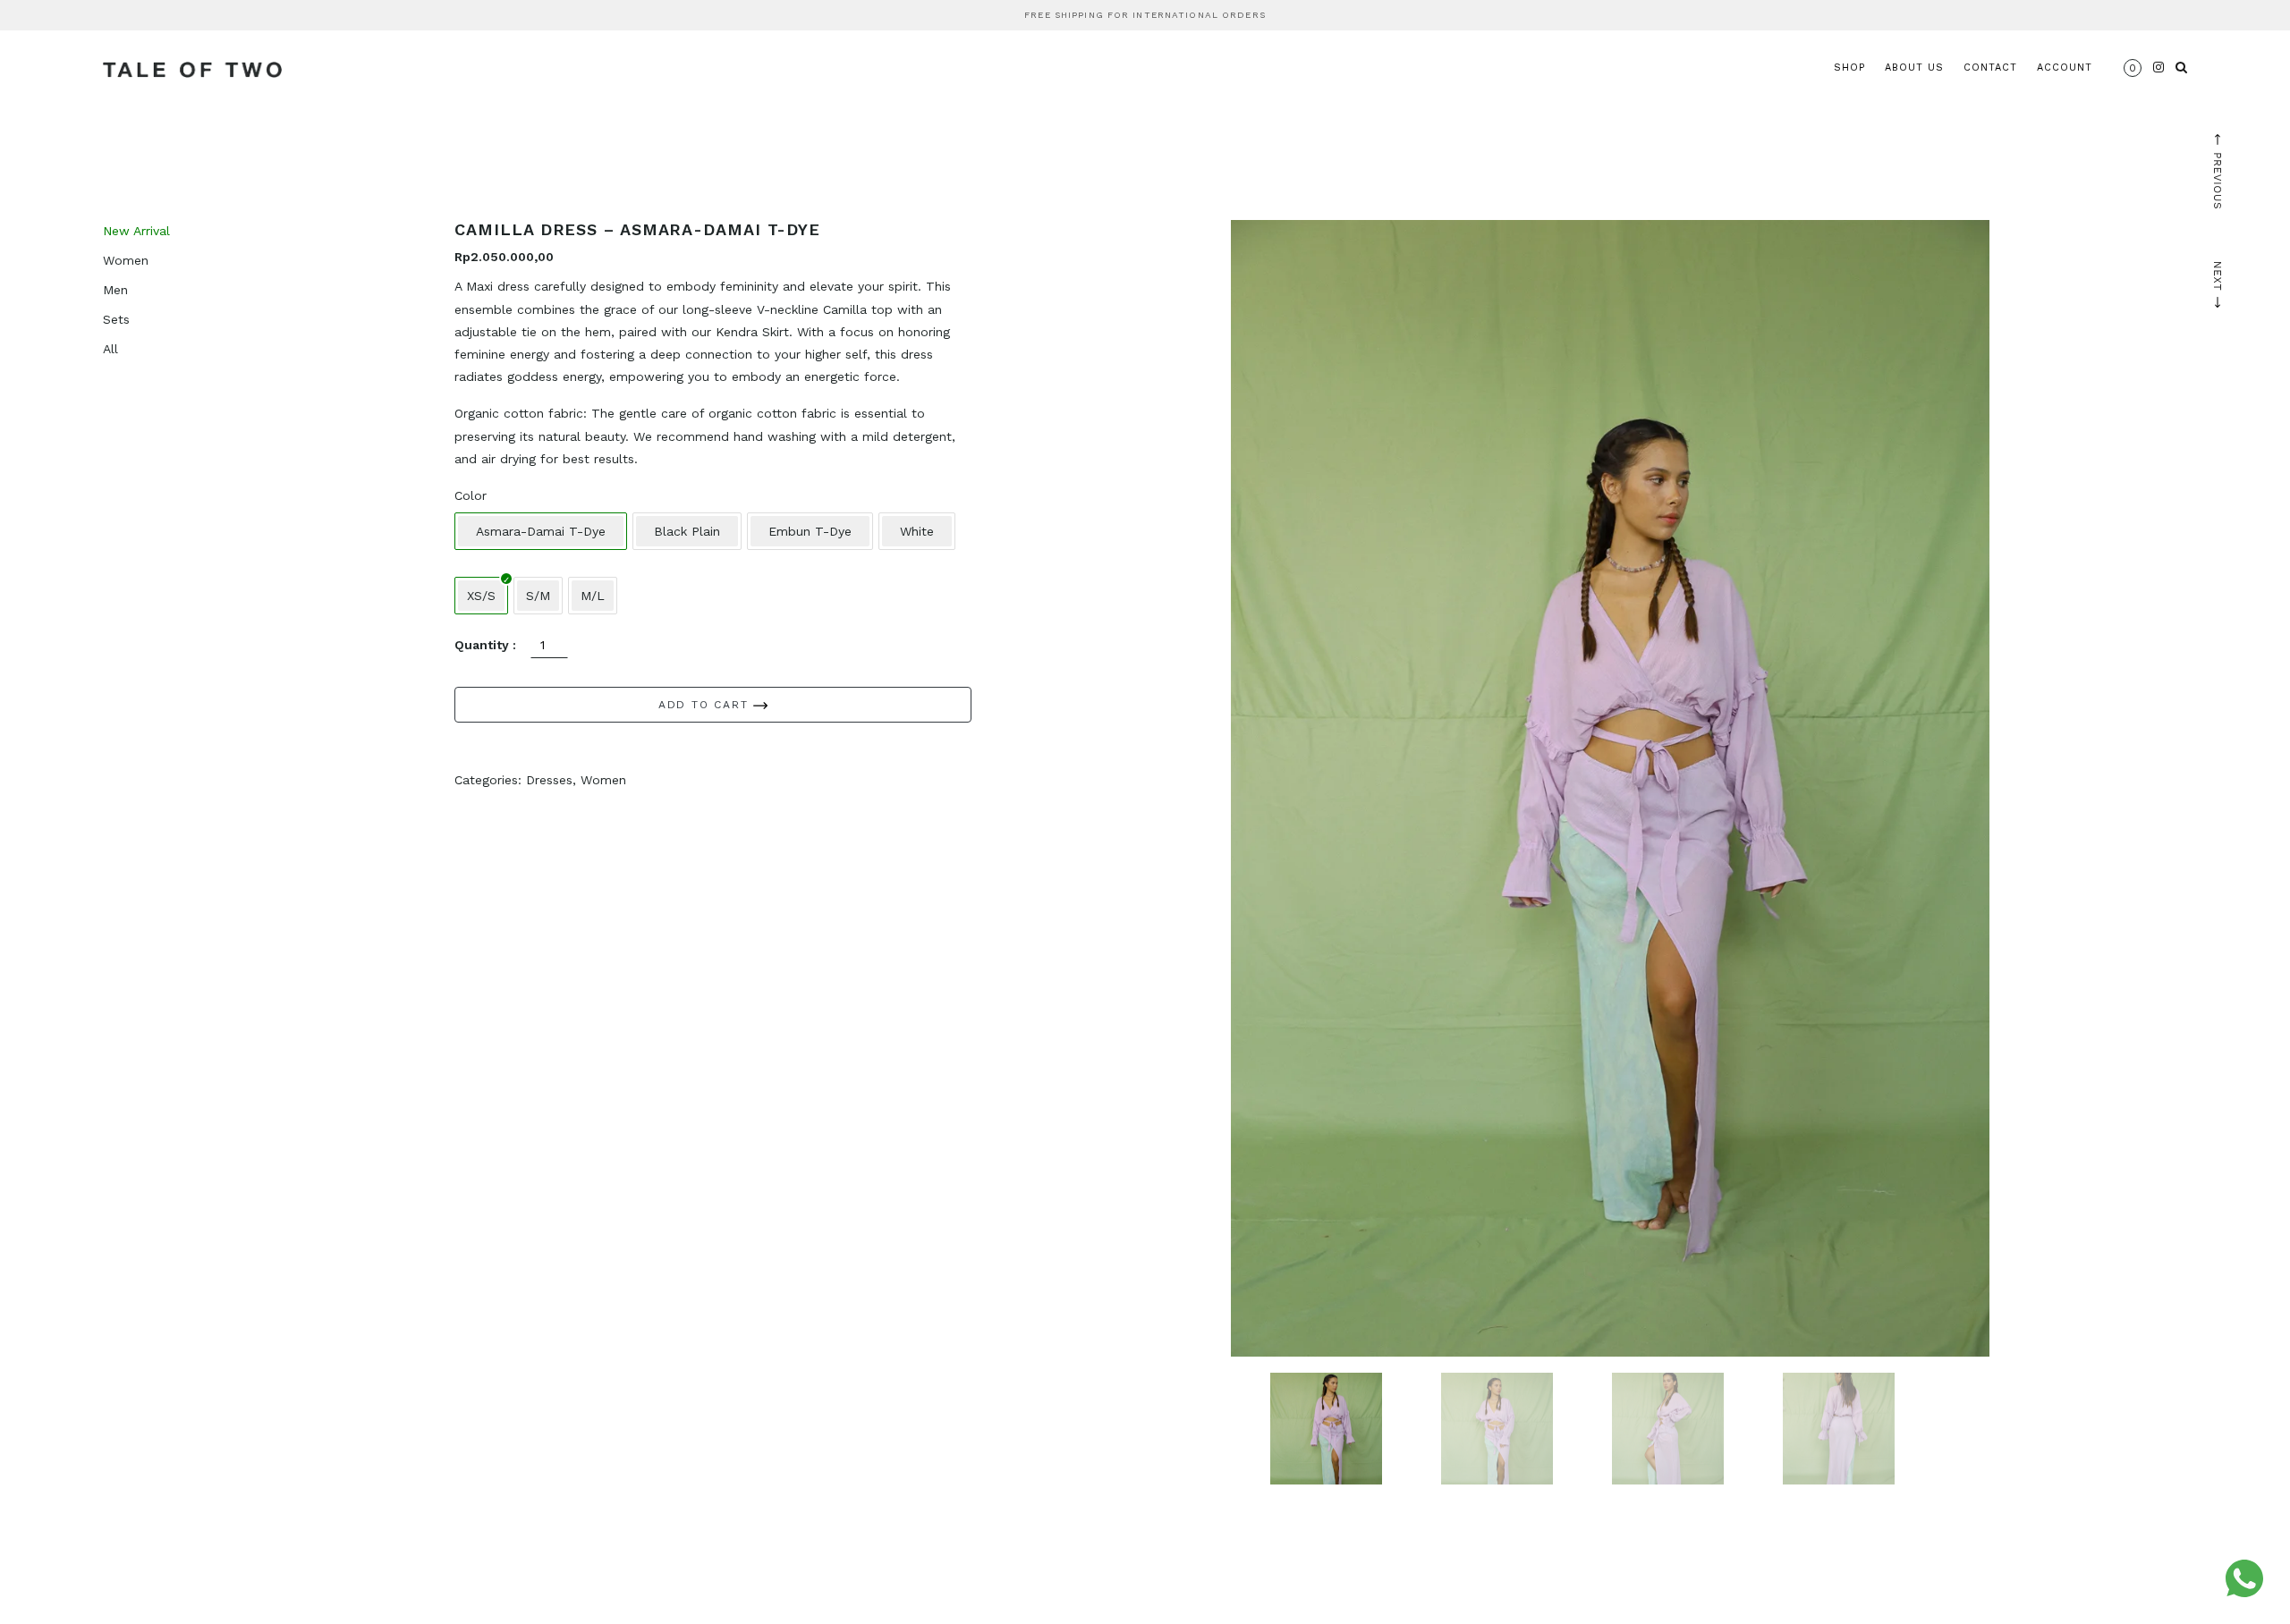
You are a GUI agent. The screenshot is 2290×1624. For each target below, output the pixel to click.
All (110, 349)
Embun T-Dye (810, 531)
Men (115, 290)
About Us (1914, 68)
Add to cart (706, 705)
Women (126, 260)
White (917, 531)
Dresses (549, 780)
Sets (116, 319)
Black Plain (687, 531)
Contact (1990, 68)
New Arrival (136, 231)
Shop (1849, 68)
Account (2065, 68)
